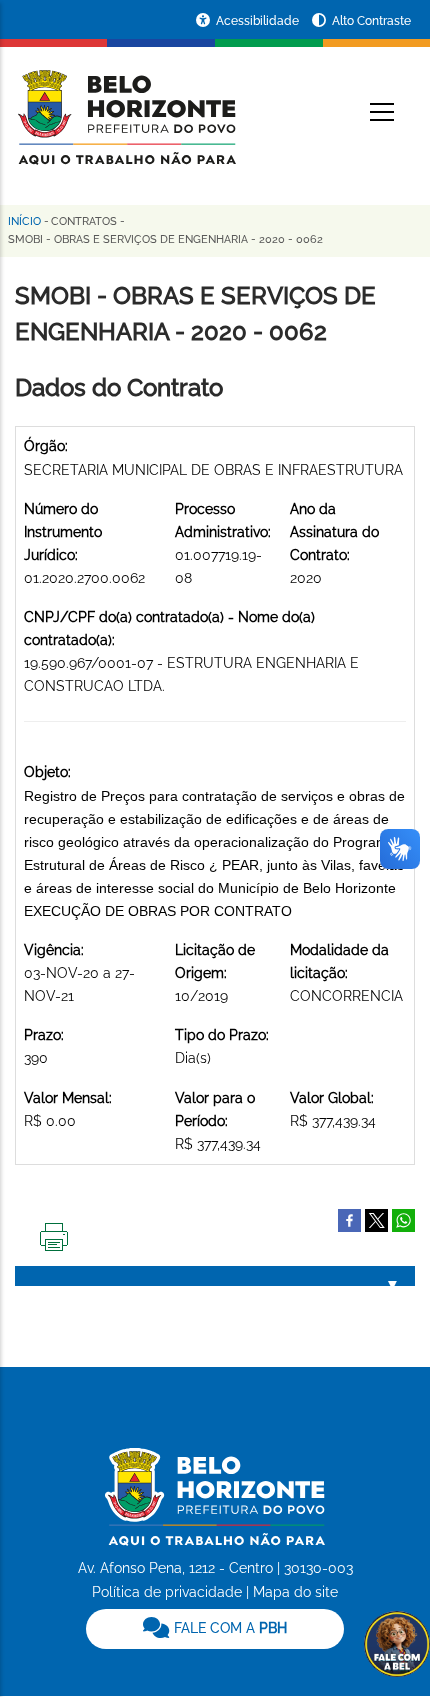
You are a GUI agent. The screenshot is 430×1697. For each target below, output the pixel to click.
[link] (215, 1629)
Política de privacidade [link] (167, 1592)
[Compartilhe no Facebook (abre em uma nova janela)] (349, 1219)
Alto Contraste (371, 21)
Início (24, 221)
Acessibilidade (259, 21)
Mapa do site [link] (295, 1592)
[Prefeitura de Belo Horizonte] (125, 105)
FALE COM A (228, 1628)
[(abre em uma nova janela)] (376, 1219)
